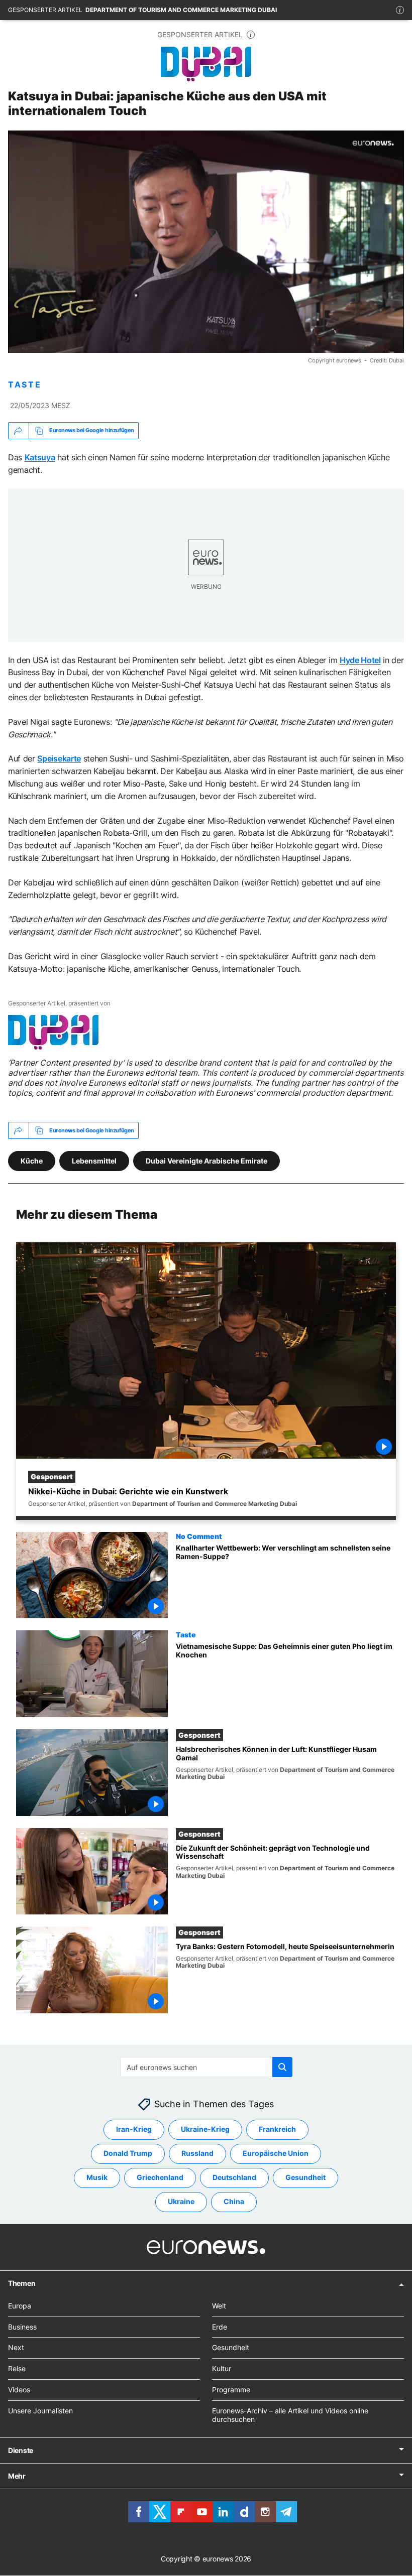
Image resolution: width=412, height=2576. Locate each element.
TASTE (25, 385)
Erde (220, 2327)
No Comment (199, 1535)
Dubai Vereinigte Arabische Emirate (207, 1160)
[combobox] (206, 2067)
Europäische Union (276, 2154)
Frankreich (277, 2130)
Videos (19, 2390)
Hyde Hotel (360, 660)
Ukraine (181, 2202)
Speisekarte (59, 758)
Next (16, 2348)
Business (22, 2327)
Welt (219, 2306)
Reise (17, 2368)
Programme (231, 2390)
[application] (206, 242)
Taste (186, 1634)
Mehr (17, 2476)
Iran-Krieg (134, 2130)
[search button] (282, 2067)
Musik (97, 2178)
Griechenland (160, 2178)
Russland (197, 2154)
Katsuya (40, 457)
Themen (22, 2283)
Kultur (222, 2368)
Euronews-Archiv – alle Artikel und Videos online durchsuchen (290, 2415)
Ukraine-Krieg (205, 2130)
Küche (32, 1160)
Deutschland (234, 2178)
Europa (20, 2306)
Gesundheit (305, 2178)
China (234, 2202)
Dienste (21, 2451)
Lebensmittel (94, 1160)
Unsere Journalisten (40, 2411)
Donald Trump (128, 2154)
